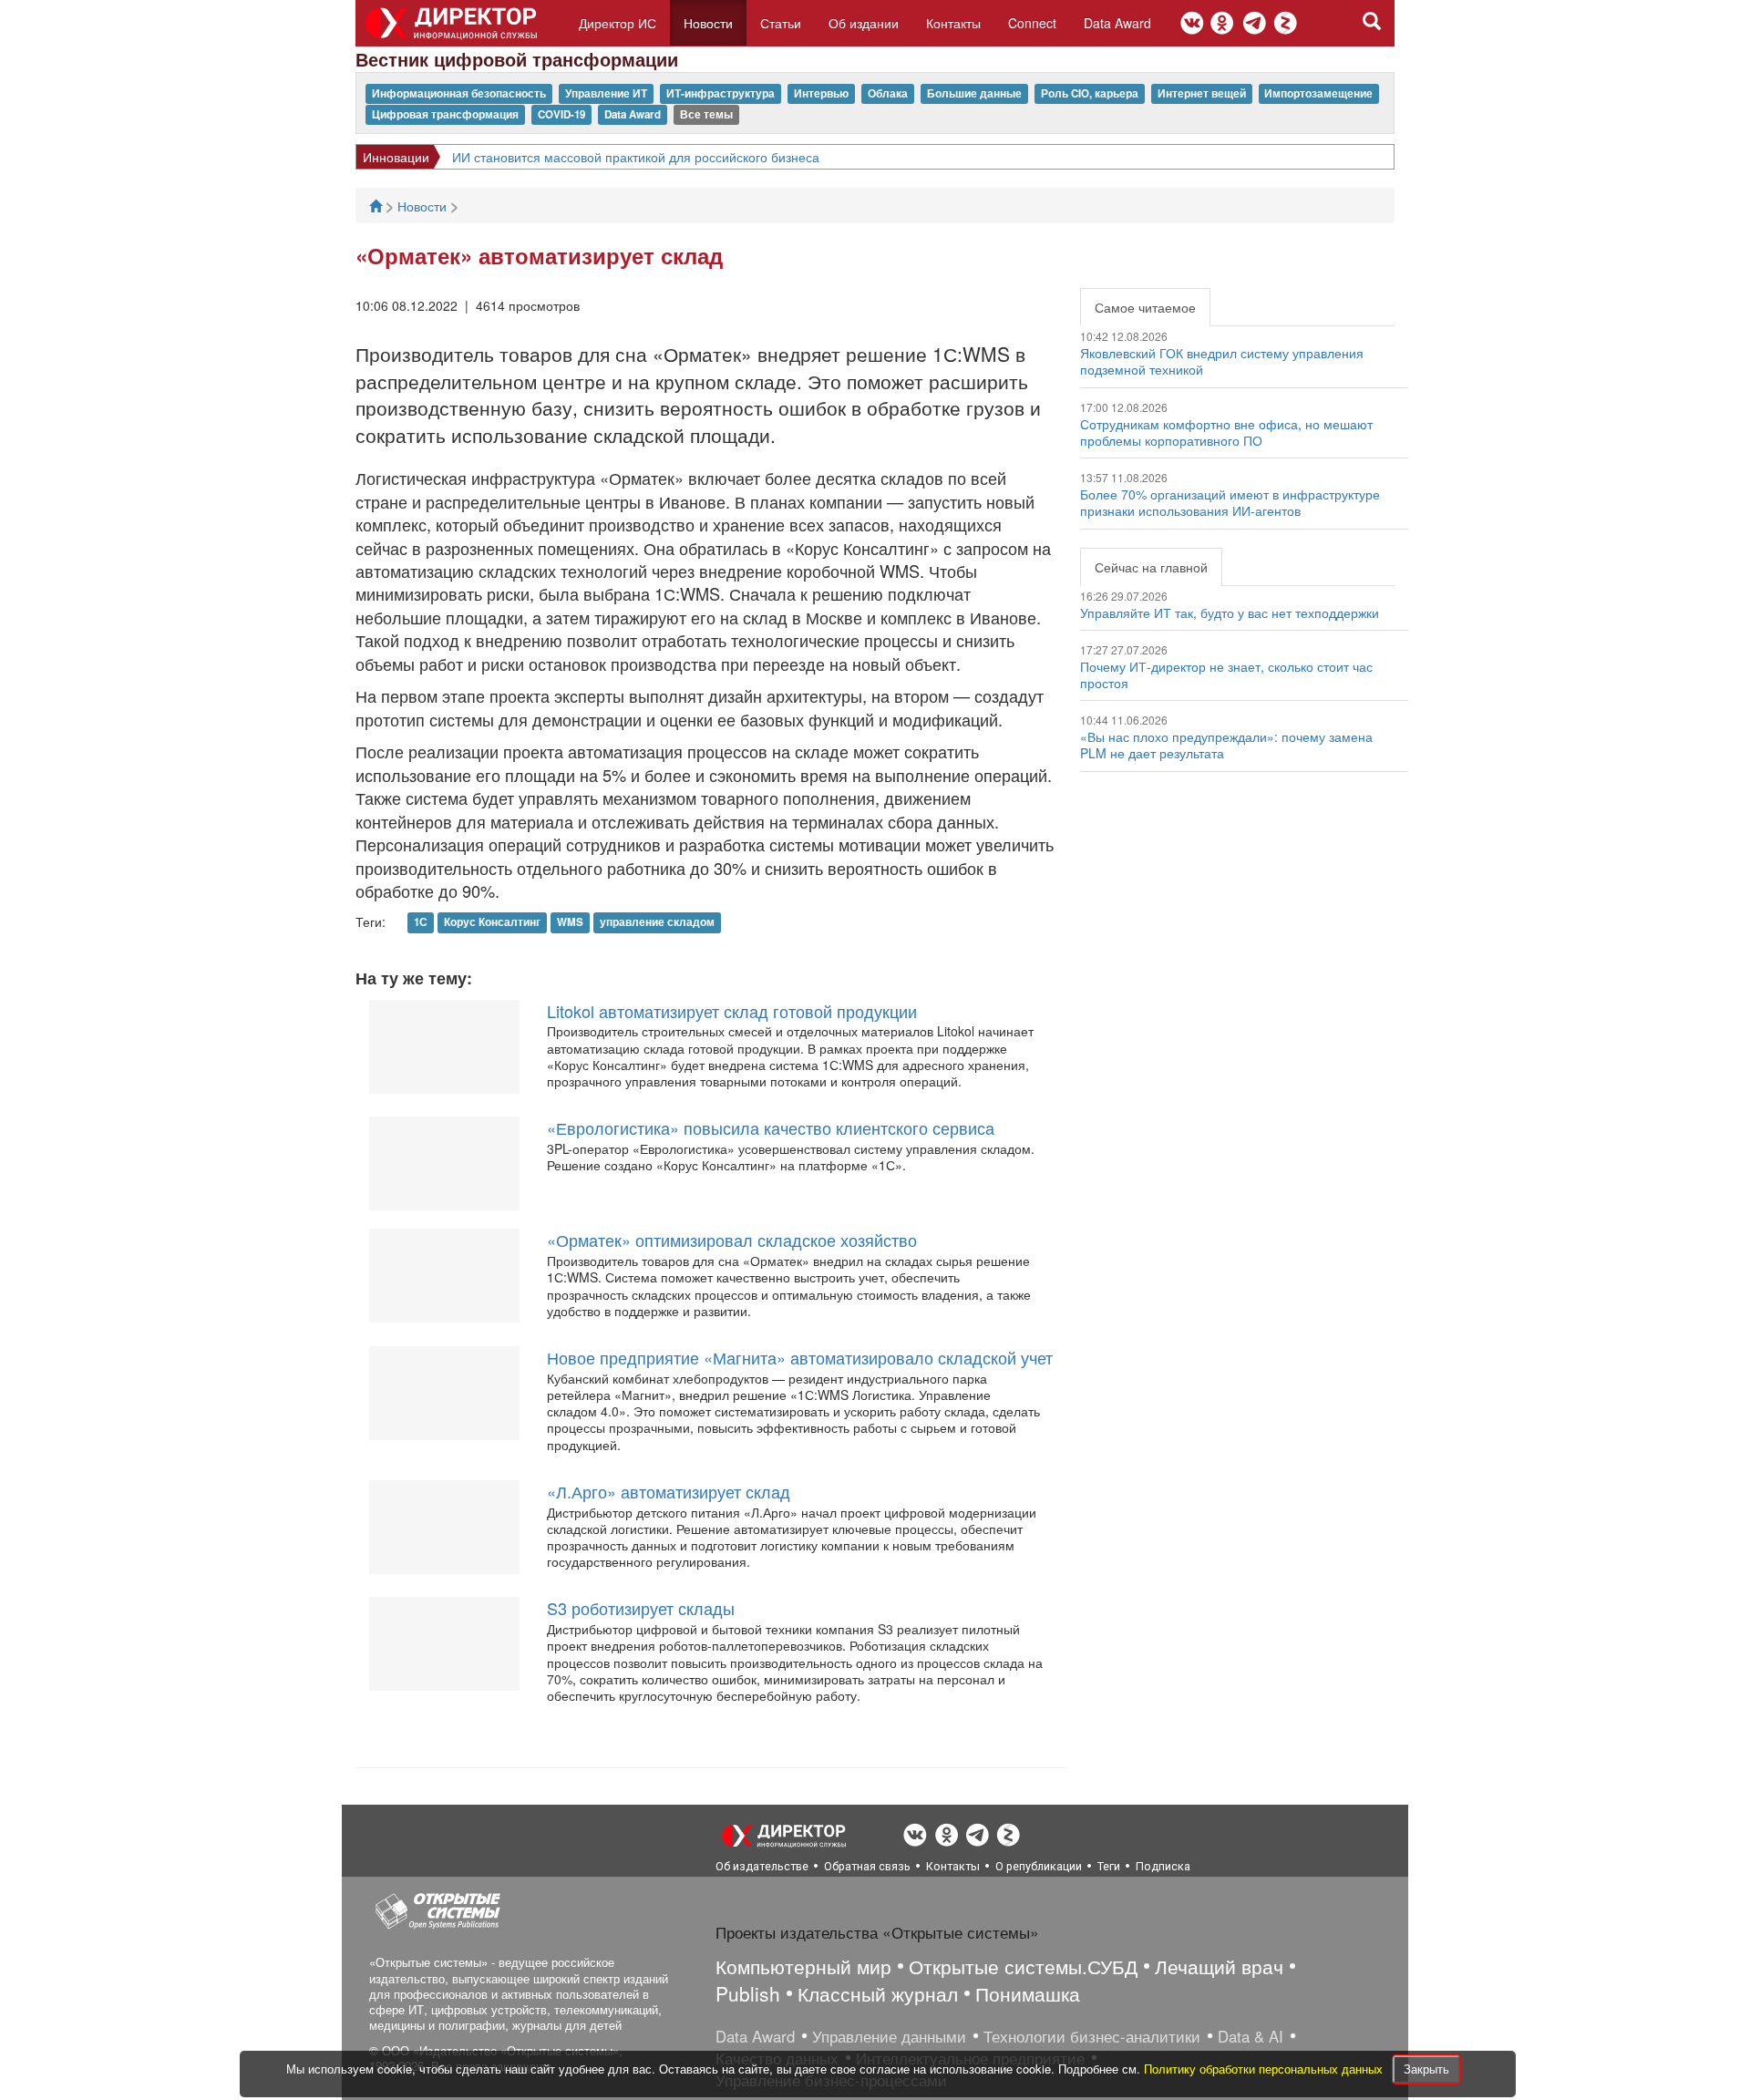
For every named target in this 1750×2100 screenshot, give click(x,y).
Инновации (396, 157)
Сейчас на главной (1151, 567)
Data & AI (1251, 2036)
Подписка (1163, 1866)
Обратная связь (867, 1866)
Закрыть (1426, 2069)
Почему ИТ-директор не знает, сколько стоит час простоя (1226, 674)
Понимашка (1028, 1993)
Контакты (953, 23)
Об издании (864, 23)
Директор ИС (618, 23)
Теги (1109, 1866)
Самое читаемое (1145, 307)
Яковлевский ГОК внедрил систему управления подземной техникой (1222, 361)
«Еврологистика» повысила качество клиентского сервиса (771, 1127)
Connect (1032, 23)
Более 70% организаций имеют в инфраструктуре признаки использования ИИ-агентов (1230, 502)
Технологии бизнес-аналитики (1092, 2036)
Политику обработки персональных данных (1265, 2069)
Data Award (1117, 23)
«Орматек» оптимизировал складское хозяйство (732, 1240)
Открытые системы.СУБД (1023, 1966)
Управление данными (889, 2036)
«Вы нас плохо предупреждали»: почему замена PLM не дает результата (1226, 745)
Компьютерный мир (803, 1966)
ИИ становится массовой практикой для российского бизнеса (636, 157)
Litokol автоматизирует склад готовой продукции (732, 1011)
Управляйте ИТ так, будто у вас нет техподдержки (1230, 612)
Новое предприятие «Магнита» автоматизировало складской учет (800, 1357)
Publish (748, 1993)
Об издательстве (762, 1866)
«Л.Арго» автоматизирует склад (669, 1491)
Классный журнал (878, 1993)
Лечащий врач (1219, 1966)
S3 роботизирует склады (641, 1608)
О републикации (1039, 1866)
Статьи (781, 23)
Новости (708, 23)
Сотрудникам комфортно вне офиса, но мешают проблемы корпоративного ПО (1226, 432)
